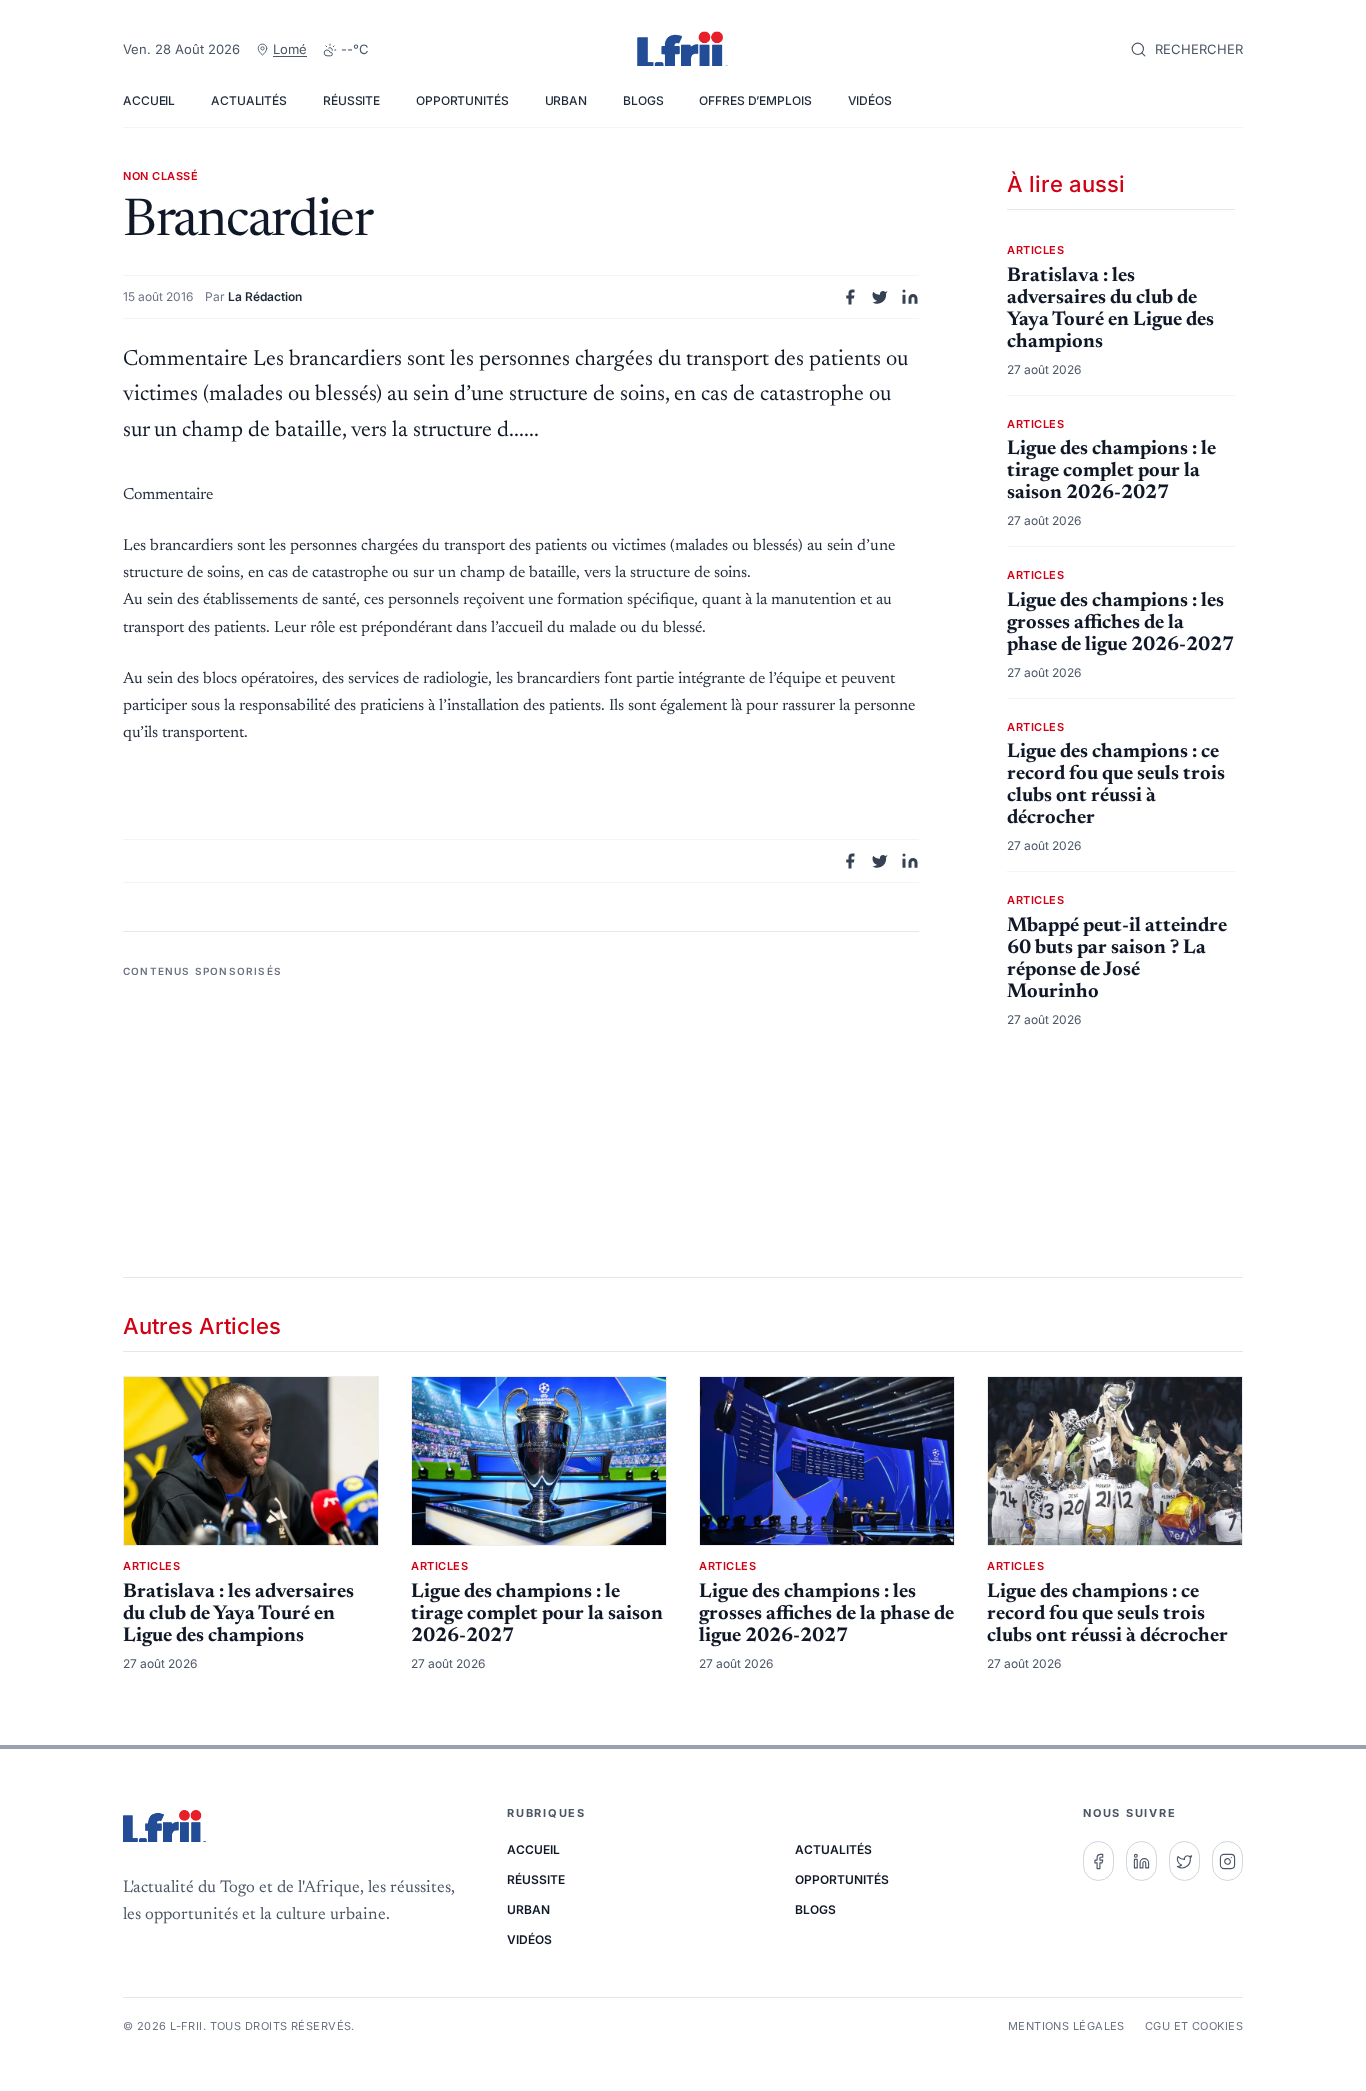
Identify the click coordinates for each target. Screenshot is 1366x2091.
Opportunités (462, 100)
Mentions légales (1066, 2026)
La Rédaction (265, 296)
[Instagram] (1227, 1861)
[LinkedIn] (1141, 1861)
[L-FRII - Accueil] (683, 50)
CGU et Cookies (1194, 2026)
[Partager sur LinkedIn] (910, 297)
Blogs (643, 100)
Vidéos (870, 100)
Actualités (249, 100)
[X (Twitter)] (1184, 1861)
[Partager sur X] (880, 297)
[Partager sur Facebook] (850, 297)
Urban (566, 100)
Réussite (351, 100)
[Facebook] (1098, 1861)
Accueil (149, 100)
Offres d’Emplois (755, 100)
